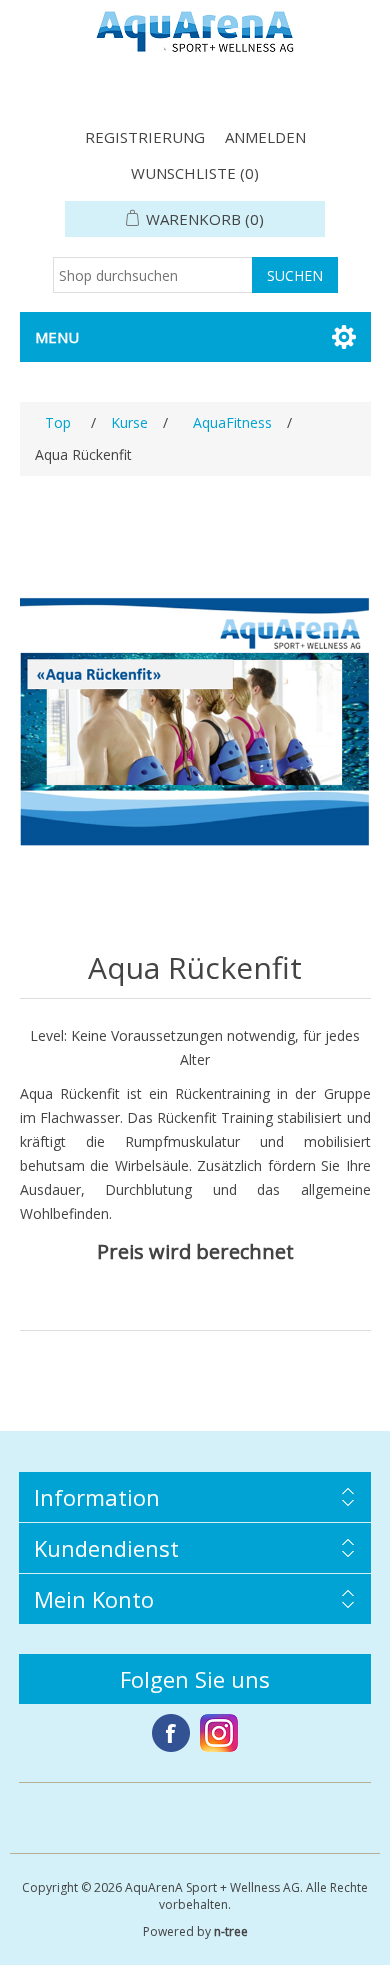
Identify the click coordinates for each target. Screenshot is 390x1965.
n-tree (231, 1931)
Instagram (219, 1733)
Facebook (171, 1733)
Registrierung (145, 137)
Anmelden (265, 137)
